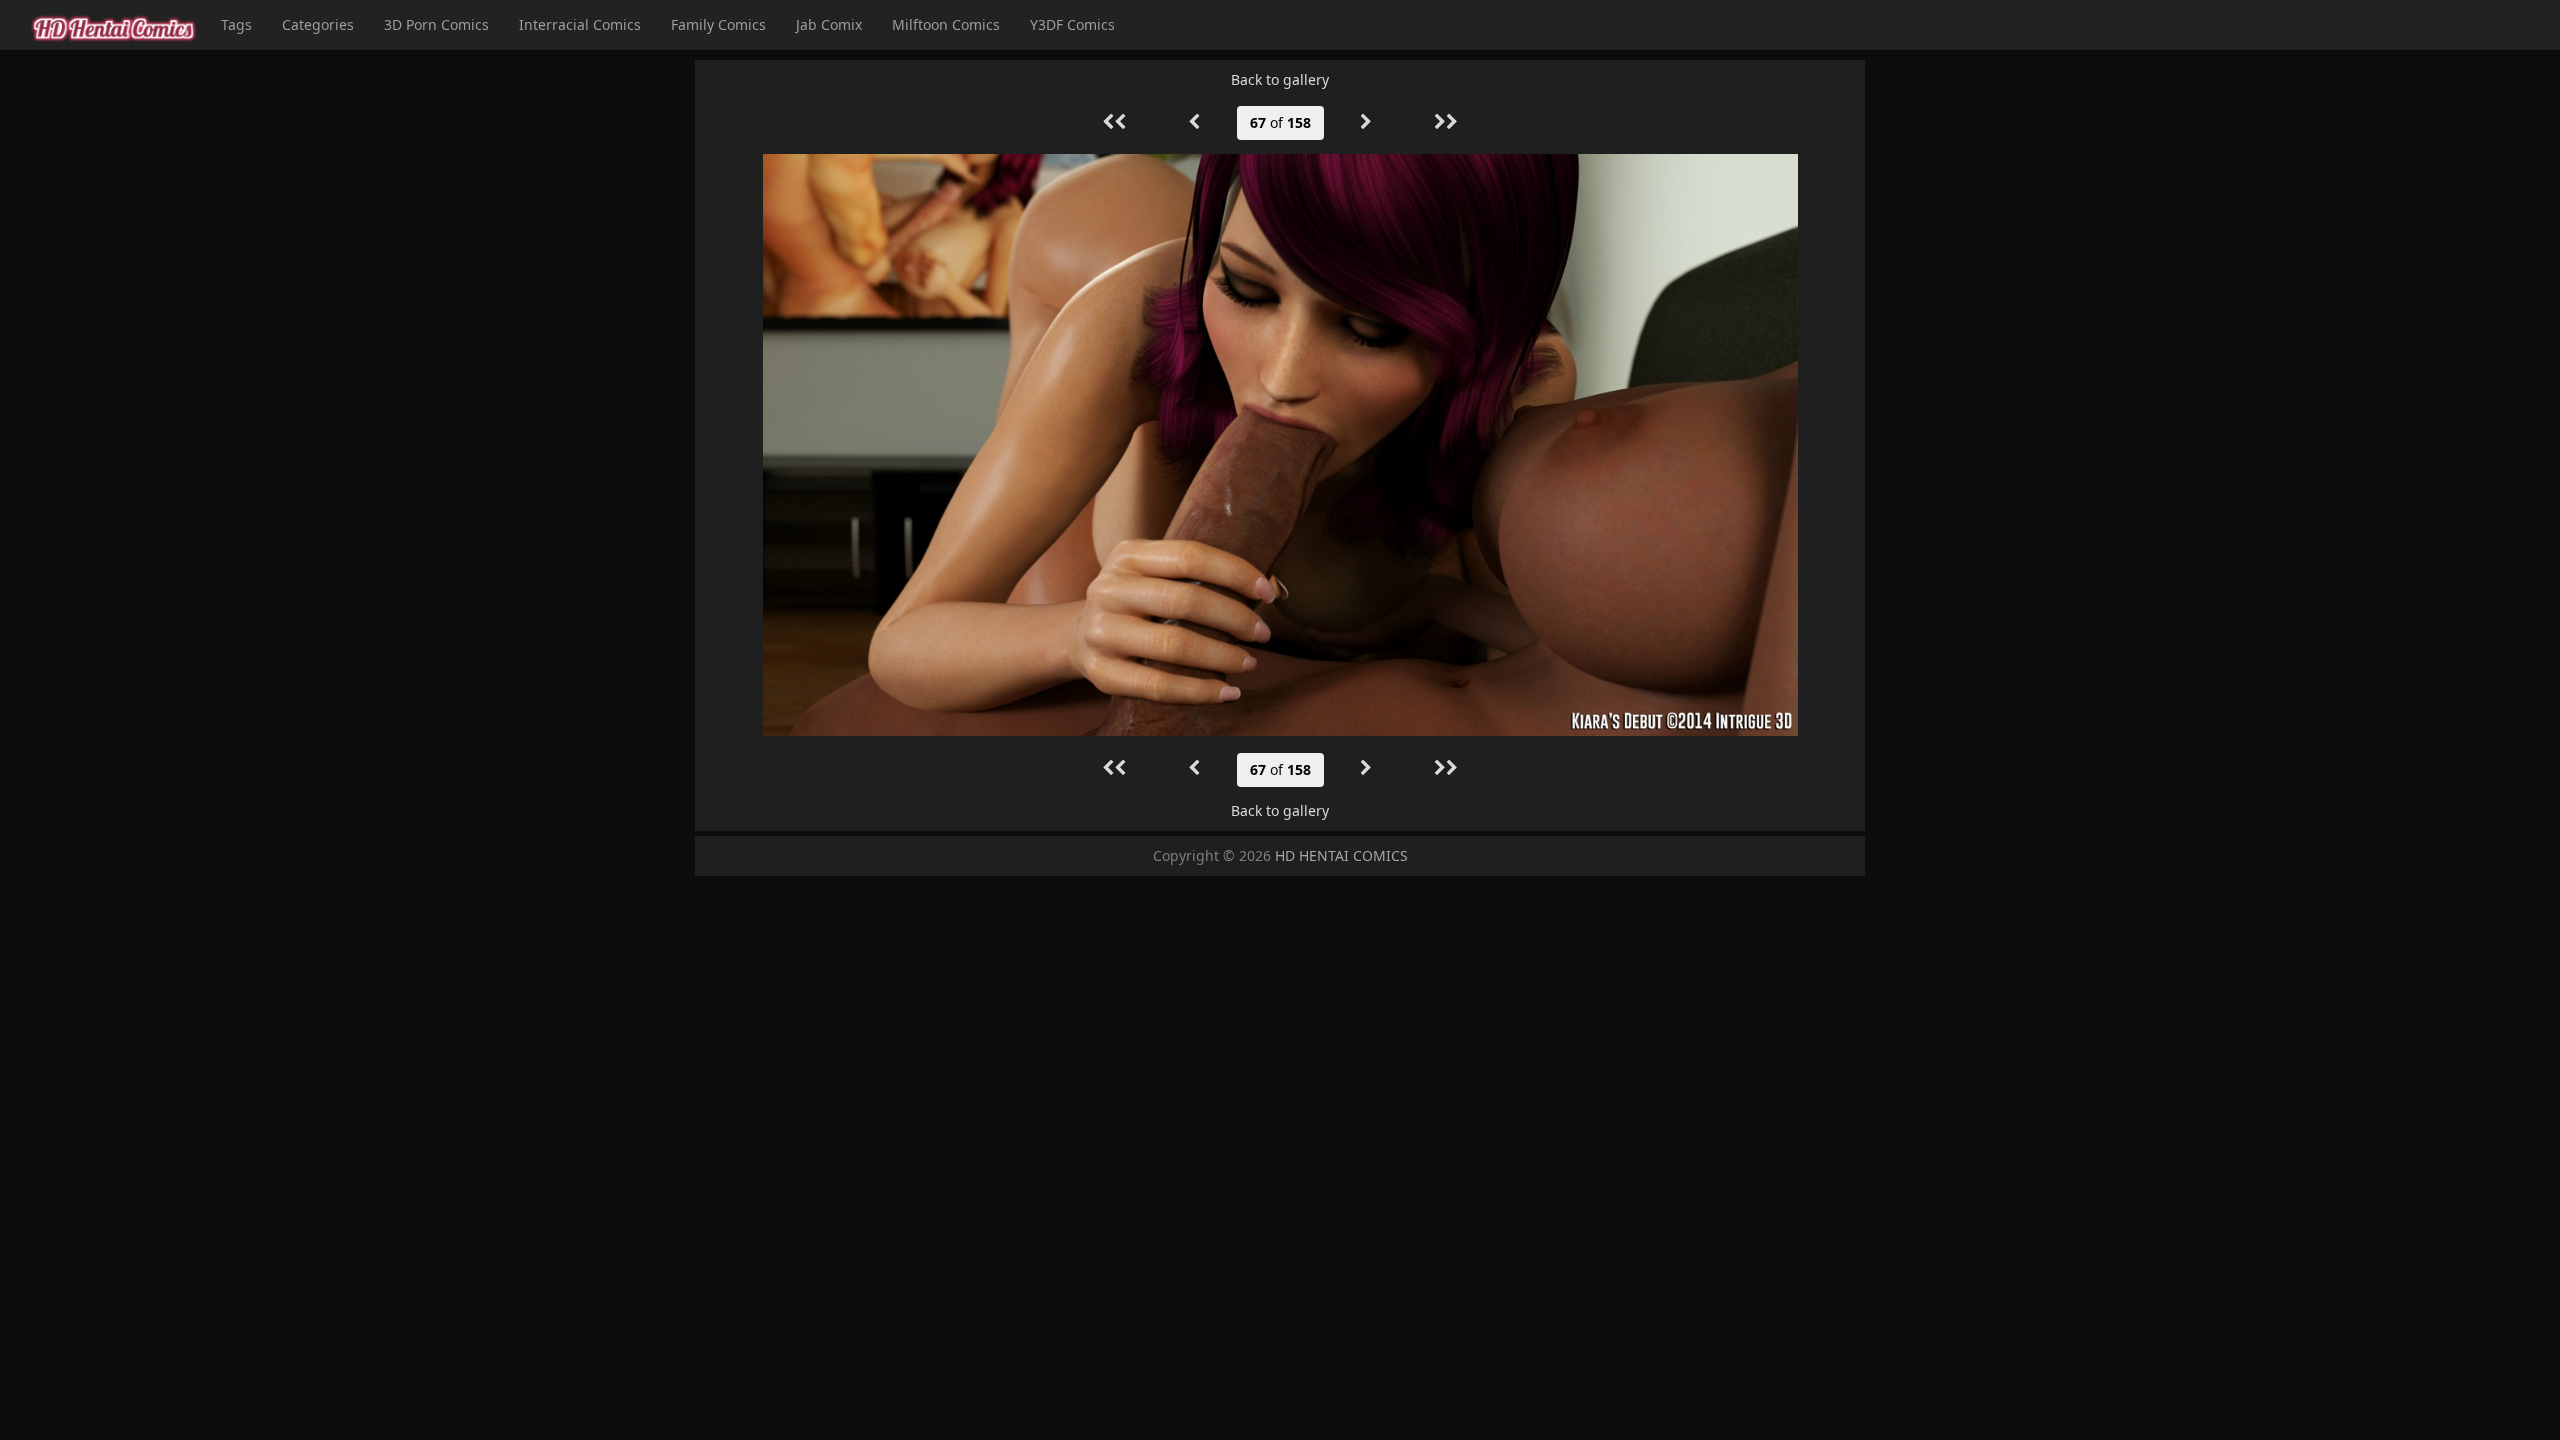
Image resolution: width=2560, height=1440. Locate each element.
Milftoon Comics (946, 24)
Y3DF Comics (1072, 24)
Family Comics (718, 24)
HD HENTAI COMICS (1341, 855)
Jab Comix (829, 24)
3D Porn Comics (436, 24)
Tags (236, 24)
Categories (318, 24)
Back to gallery (1280, 79)
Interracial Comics (580, 24)
